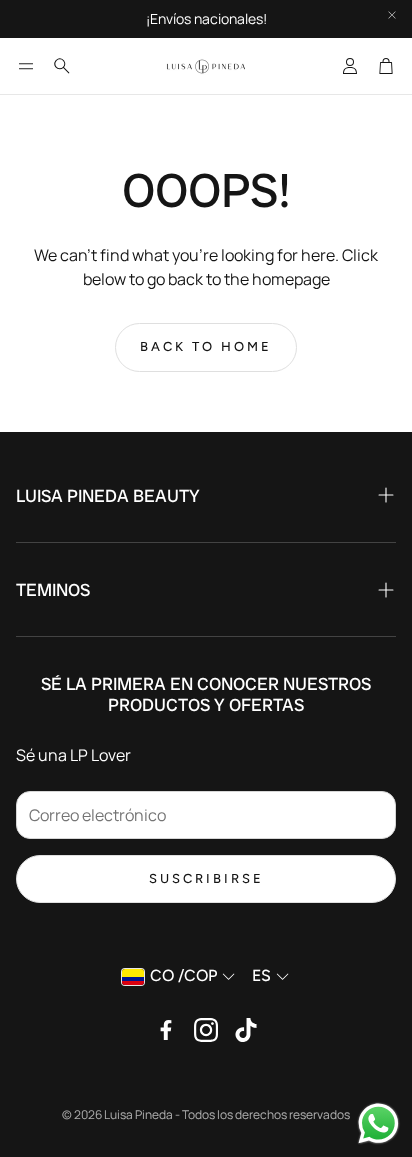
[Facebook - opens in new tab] (166, 1030)
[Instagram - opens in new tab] (206, 1030)
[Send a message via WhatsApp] (378, 1123)
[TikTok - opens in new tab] (246, 1030)
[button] (26, 66)
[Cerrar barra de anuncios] (392, 15)
